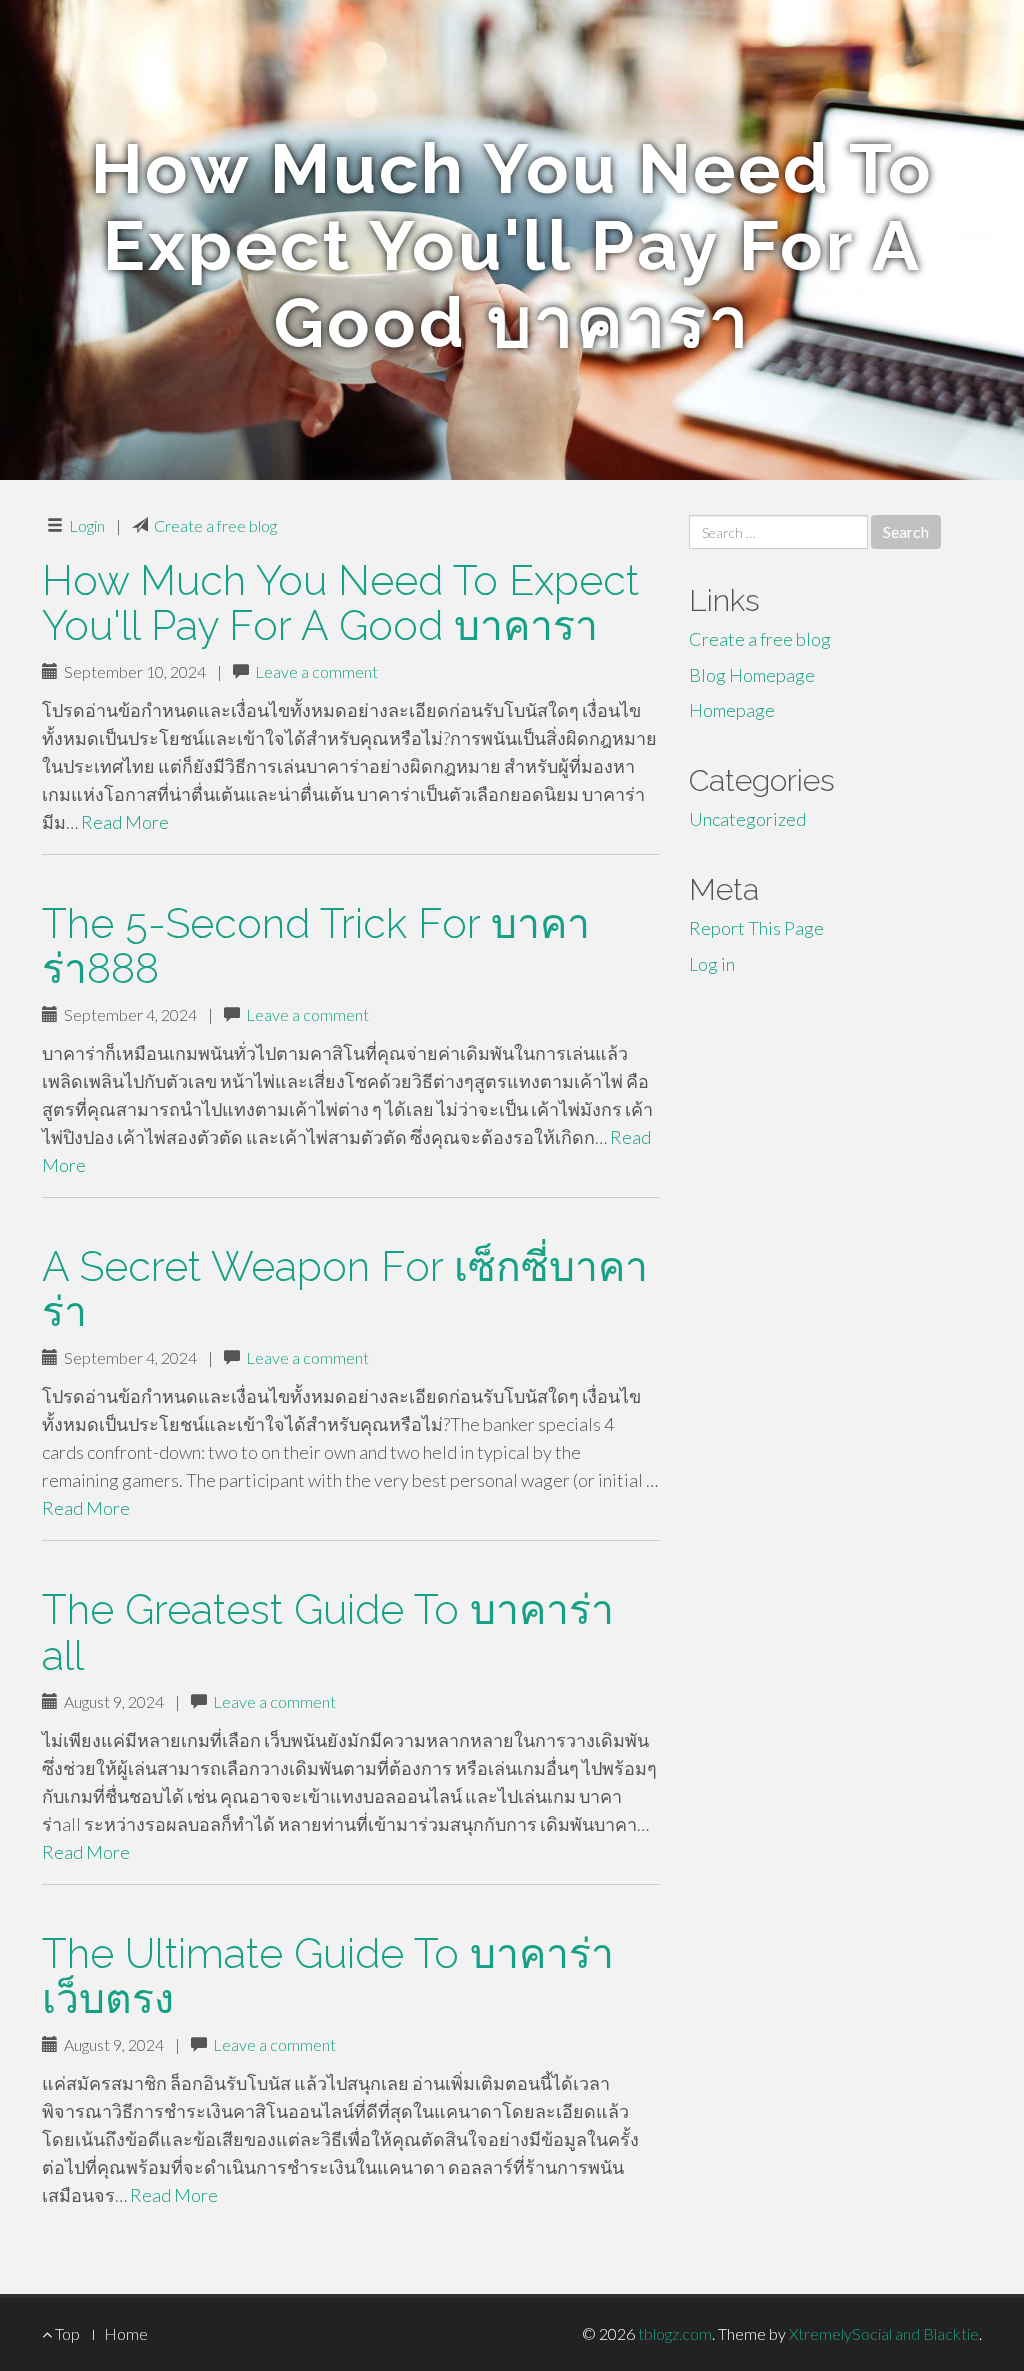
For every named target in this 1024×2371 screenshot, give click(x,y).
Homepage (732, 710)
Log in (712, 964)
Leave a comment (316, 671)
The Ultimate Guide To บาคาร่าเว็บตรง (328, 1976)
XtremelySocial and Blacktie (884, 2333)
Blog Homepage (752, 675)
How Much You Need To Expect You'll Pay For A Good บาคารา (340, 603)
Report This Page (756, 928)
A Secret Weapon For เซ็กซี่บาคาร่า (345, 1289)
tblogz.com (675, 2333)
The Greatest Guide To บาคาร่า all (328, 1632)
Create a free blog (215, 525)
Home (126, 2333)
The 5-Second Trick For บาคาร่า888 (316, 946)
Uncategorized (747, 819)
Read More (125, 822)
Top (66, 2333)
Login (87, 525)
